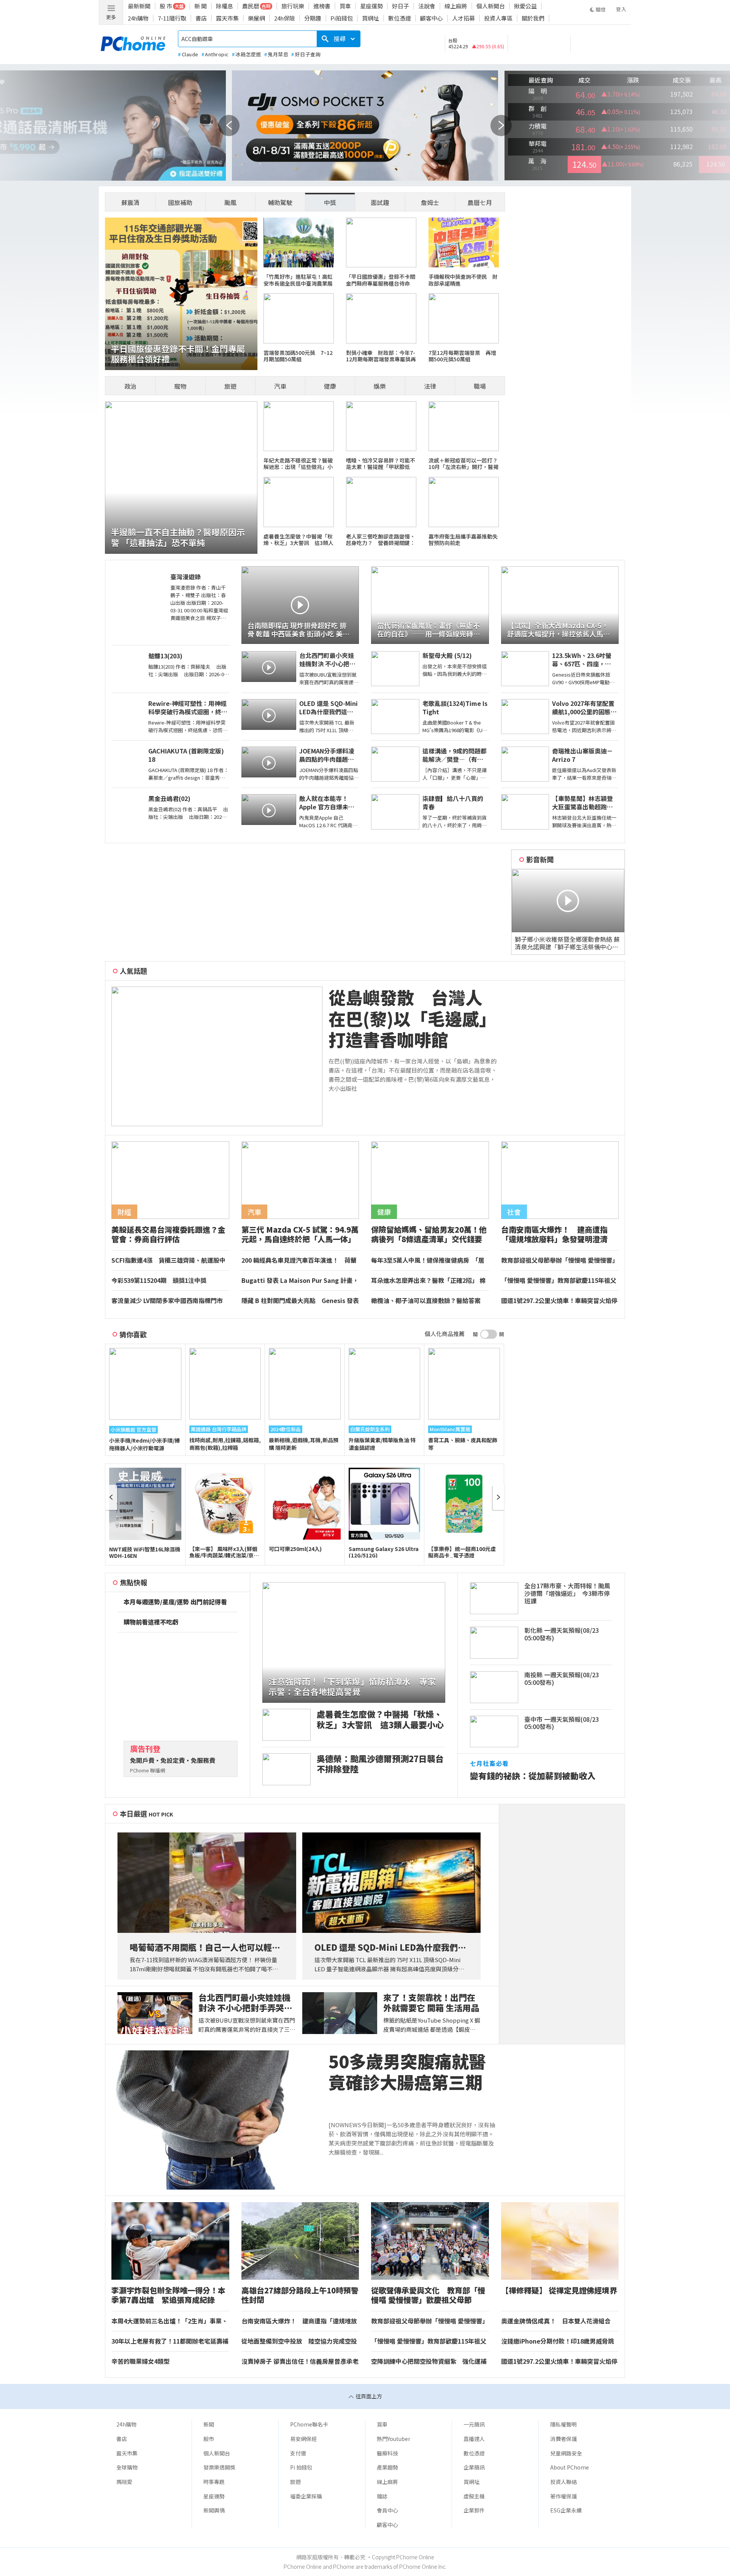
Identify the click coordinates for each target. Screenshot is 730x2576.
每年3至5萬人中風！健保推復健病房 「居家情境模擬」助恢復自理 (428, 1260)
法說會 (427, 6)
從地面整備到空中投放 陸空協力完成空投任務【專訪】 (299, 2341)
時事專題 (214, 2482)
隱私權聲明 (563, 2424)
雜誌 (382, 2496)
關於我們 (533, 18)
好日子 (401, 6)
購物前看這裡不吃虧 (151, 1622)
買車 (345, 6)
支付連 (298, 2453)
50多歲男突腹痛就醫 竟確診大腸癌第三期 (413, 2072)
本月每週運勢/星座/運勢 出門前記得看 (175, 1602)
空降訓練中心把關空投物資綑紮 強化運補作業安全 (429, 2361)
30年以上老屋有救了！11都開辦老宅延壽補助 (170, 2341)
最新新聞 (139, 6)
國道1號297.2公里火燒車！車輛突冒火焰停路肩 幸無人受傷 (559, 1301)
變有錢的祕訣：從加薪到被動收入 (533, 1776)
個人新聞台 (491, 6)
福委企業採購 (306, 2496)
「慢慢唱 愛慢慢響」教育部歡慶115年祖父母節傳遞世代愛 (559, 1281)
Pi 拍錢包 (301, 2467)
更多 (111, 17)
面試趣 (380, 202)
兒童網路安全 (566, 2453)
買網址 (371, 18)
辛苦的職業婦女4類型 (140, 2361)
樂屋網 (256, 18)
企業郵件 (474, 2510)
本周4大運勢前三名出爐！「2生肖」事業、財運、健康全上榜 (170, 2321)
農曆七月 (480, 202)
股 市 (166, 6)
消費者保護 (563, 2439)
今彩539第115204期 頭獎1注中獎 (159, 1281)
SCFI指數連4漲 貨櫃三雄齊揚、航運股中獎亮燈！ (168, 1260)
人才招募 (463, 18)
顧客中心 (432, 18)
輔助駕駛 (280, 202)
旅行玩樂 (293, 6)
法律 (430, 386)
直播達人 (474, 2439)
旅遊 (230, 386)
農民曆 (251, 6)
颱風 (230, 202)
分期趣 (313, 18)
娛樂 (380, 386)
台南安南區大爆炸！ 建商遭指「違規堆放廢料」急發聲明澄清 (299, 2321)
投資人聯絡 (563, 2482)
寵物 (180, 386)
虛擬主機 (474, 2496)
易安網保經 (303, 2439)
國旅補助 (180, 202)
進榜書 (322, 6)
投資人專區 (498, 18)
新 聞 (201, 6)
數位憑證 (400, 18)
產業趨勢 (387, 2467)
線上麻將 (456, 6)
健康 (330, 386)
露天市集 (227, 18)
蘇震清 (130, 202)
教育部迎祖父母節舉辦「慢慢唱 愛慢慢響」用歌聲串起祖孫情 (560, 1260)
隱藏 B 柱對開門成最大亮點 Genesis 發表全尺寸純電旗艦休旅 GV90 (300, 1301)
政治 (130, 386)
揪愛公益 (525, 6)
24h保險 (285, 18)
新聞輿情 (214, 2510)
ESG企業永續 (566, 2510)
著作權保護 (563, 2496)
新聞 (209, 2424)
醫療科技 (387, 2453)
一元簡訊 (474, 2424)
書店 (201, 18)
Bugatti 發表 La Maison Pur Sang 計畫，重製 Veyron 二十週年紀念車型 (300, 1281)
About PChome (570, 2467)
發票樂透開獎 (219, 2467)
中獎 (330, 202)
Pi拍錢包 (342, 18)
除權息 (225, 6)
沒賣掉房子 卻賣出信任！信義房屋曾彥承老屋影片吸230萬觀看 (300, 2361)
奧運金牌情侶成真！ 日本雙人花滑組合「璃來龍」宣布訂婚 (556, 2321)
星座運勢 (371, 6)
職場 (480, 386)
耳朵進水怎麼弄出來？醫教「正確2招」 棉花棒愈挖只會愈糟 (428, 1281)
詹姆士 (430, 202)
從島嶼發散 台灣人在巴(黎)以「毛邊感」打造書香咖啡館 (412, 1019)
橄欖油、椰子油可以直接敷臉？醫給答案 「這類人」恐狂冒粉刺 (429, 1301)
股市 (209, 2439)
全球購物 (127, 2467)
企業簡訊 (474, 2467)
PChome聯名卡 (309, 2424)
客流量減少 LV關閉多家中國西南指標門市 (167, 1301)
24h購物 (138, 18)
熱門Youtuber (394, 2439)
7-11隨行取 (172, 18)
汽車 (280, 386)
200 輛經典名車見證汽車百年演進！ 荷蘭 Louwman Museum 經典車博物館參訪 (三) (299, 1260)
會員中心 (387, 2510)
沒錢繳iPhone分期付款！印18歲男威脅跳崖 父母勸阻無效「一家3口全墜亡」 (558, 2341)
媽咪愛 (124, 2482)
